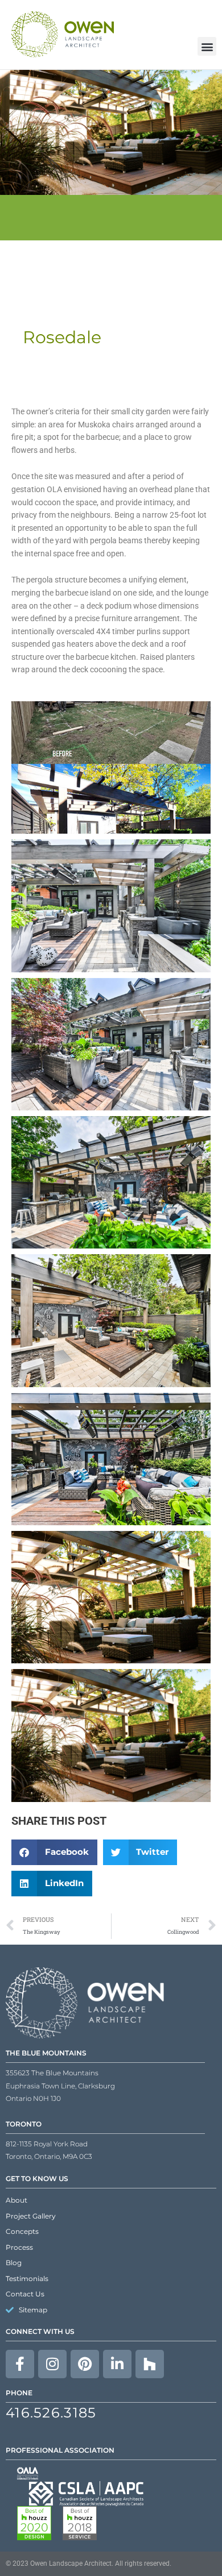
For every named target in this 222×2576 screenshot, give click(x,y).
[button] (54, 1852)
